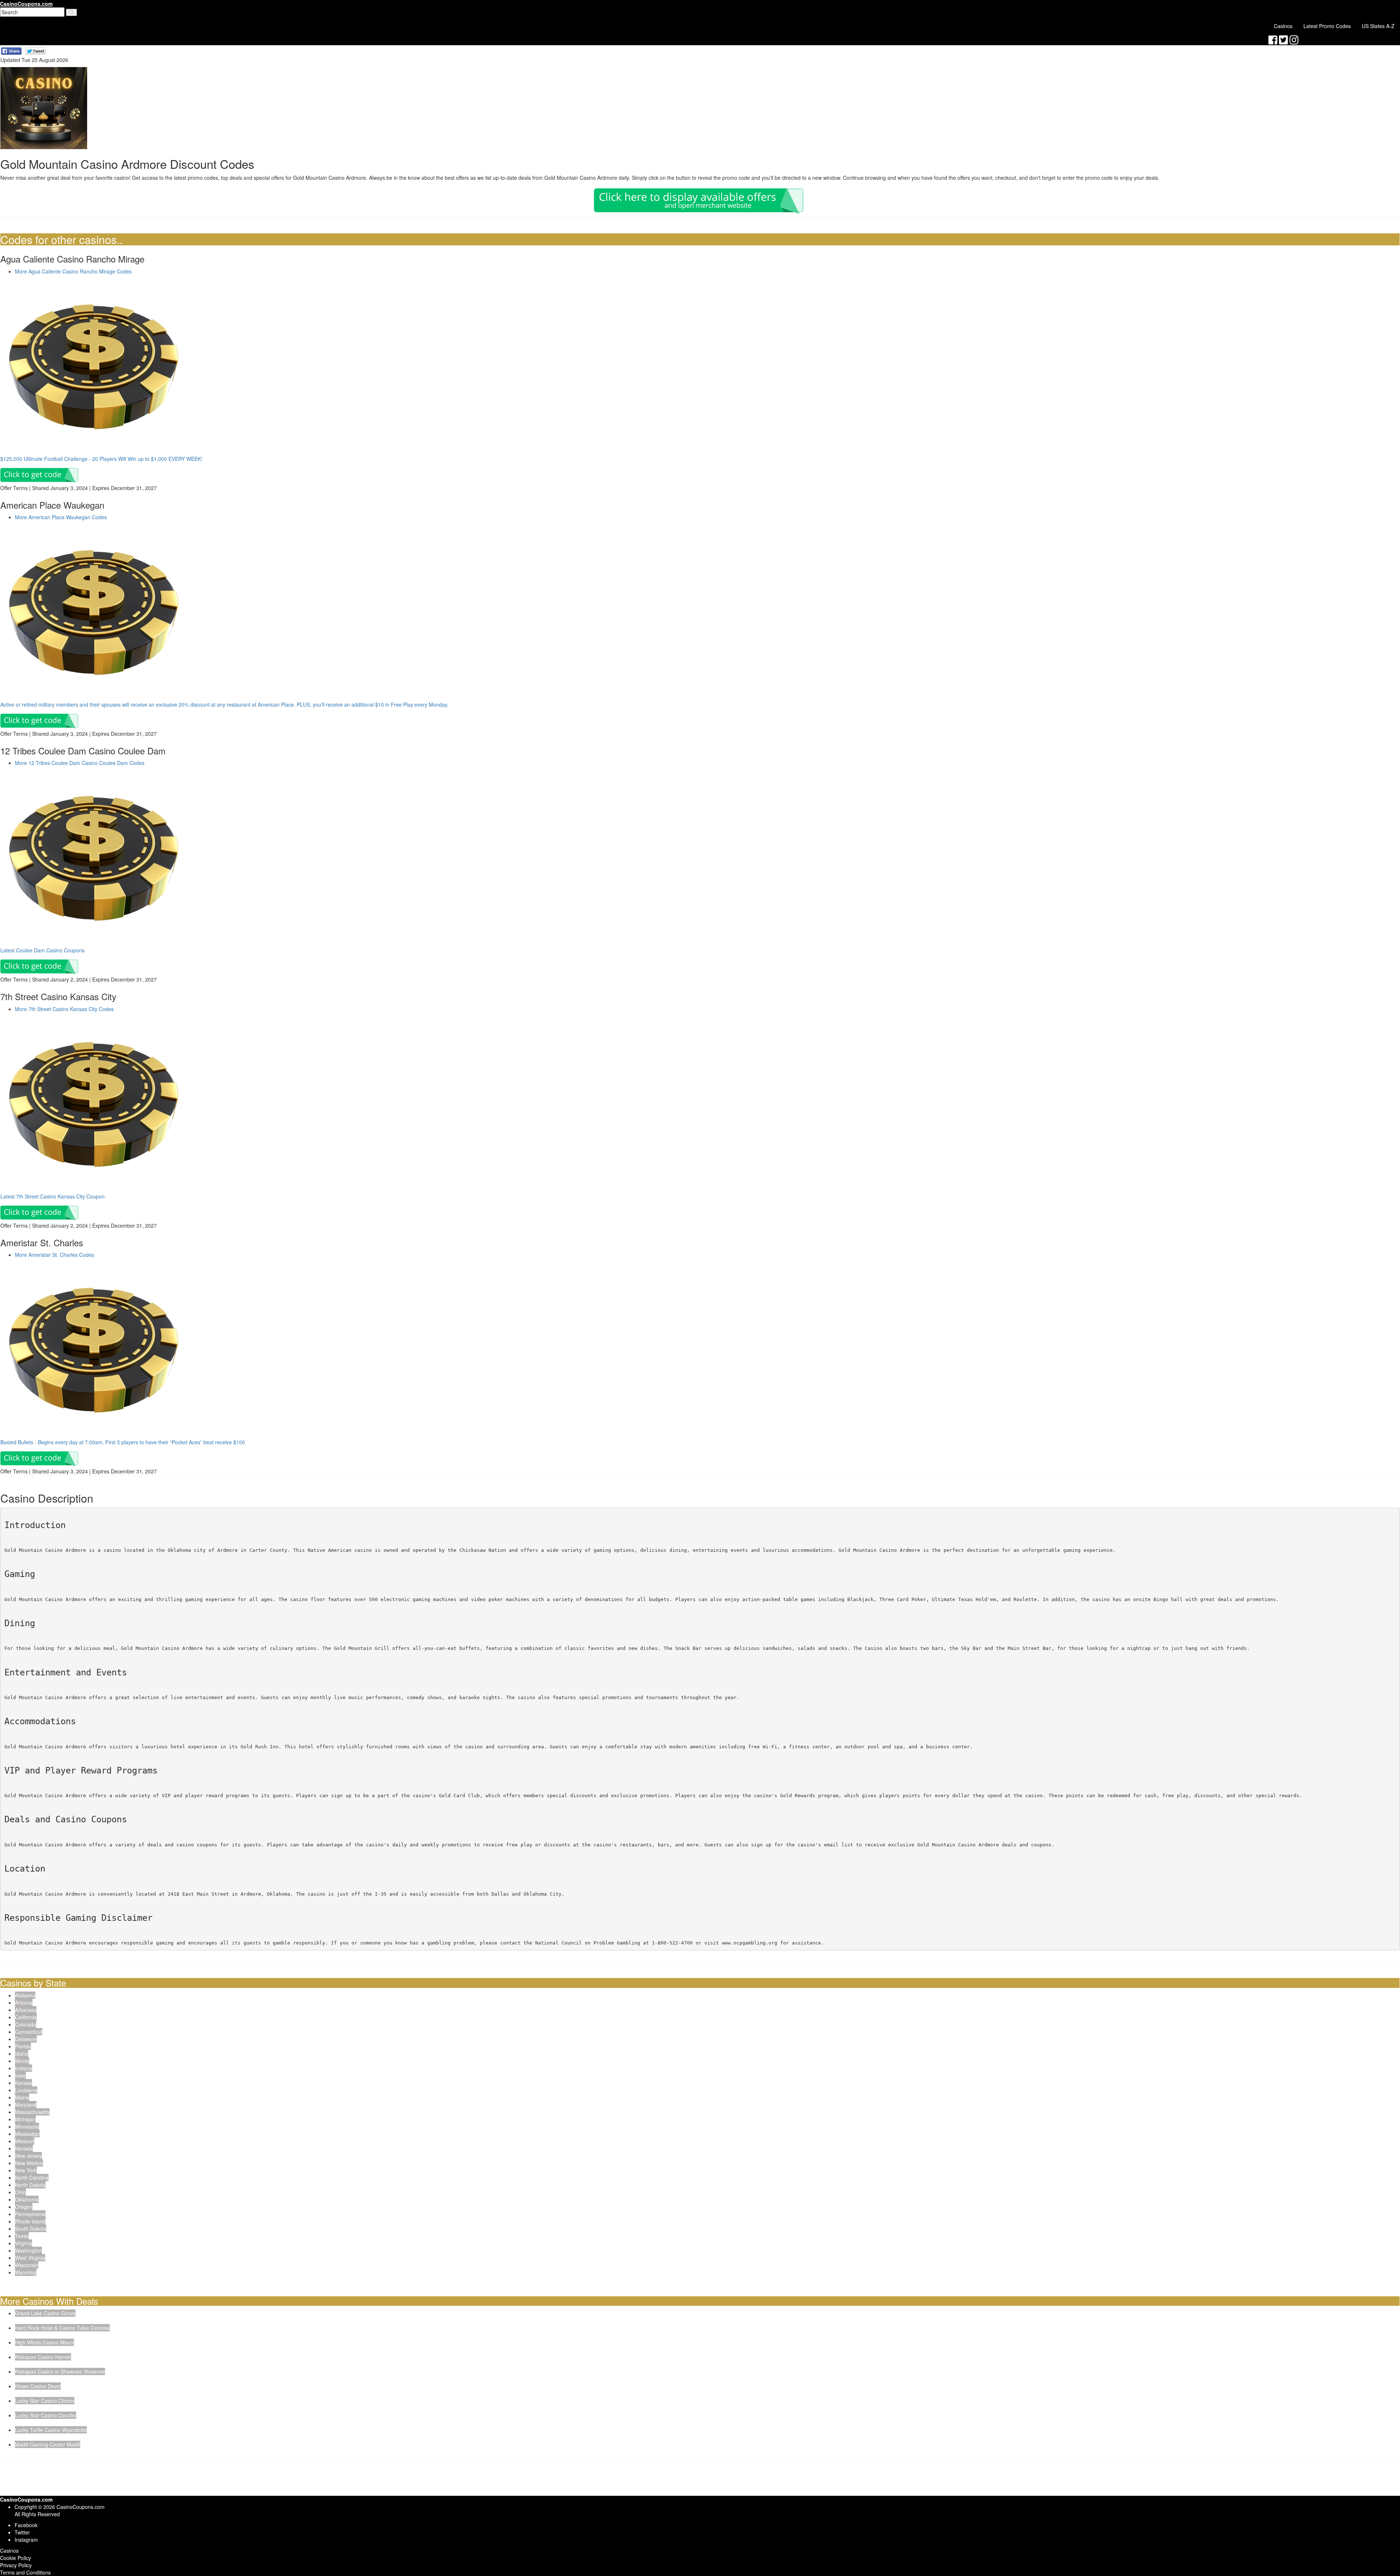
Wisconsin (27, 2265)
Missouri (25, 2141)
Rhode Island (30, 2221)
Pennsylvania (30, 2214)
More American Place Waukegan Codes (61, 517)
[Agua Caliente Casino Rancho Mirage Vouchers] (94, 366)
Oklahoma (27, 2199)
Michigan (25, 2119)
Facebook (26, 2525)
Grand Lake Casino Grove (45, 2313)
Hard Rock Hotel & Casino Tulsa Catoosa (62, 2328)
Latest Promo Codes (1327, 26)
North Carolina (32, 2177)
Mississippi (27, 2134)
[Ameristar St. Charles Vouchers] (94, 1349)
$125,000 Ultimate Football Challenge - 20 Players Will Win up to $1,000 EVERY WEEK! (101, 459)
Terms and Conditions (25, 2572)
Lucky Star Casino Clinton (45, 2401)
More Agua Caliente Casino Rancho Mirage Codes (73, 271)
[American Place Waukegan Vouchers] (94, 612)
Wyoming (26, 2272)
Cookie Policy (15, 2558)
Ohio (20, 2192)
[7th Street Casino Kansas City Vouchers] (94, 1104)
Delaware (26, 2039)
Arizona (24, 2002)
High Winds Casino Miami (44, 2342)
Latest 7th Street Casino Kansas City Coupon (52, 1196)
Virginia (24, 2243)
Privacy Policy (16, 2565)
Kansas (24, 2083)
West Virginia (30, 2258)
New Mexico (29, 2163)
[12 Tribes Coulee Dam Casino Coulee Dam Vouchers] (94, 858)
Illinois (22, 2061)
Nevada (24, 2148)
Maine (22, 2097)
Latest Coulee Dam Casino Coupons (42, 950)
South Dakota (31, 2229)
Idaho (22, 2054)
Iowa (20, 2075)
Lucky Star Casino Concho (46, 2415)
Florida (23, 2046)
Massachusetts (32, 2112)
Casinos (1283, 26)
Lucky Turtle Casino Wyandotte (51, 2430)
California (26, 2017)
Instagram (26, 2540)
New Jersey (28, 2156)
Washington (28, 2250)
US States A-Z (1378, 26)
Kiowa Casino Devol (38, 2386)
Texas (22, 2236)
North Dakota (30, 2185)
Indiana (24, 2068)
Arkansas (26, 2010)
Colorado (26, 2024)
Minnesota (27, 2126)
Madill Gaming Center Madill (48, 2444)
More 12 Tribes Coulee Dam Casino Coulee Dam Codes (80, 763)
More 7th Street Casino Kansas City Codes (64, 1009)
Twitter (22, 2532)
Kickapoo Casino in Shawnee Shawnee (60, 2371)
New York (26, 2170)
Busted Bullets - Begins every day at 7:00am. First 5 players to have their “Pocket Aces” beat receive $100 (123, 1442)
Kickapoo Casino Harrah (43, 2357)
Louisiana (26, 2090)
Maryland (26, 2105)
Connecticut (29, 2032)
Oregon (24, 2207)
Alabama (25, 1995)
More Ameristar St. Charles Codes (55, 1255)
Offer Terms (14, 488)
